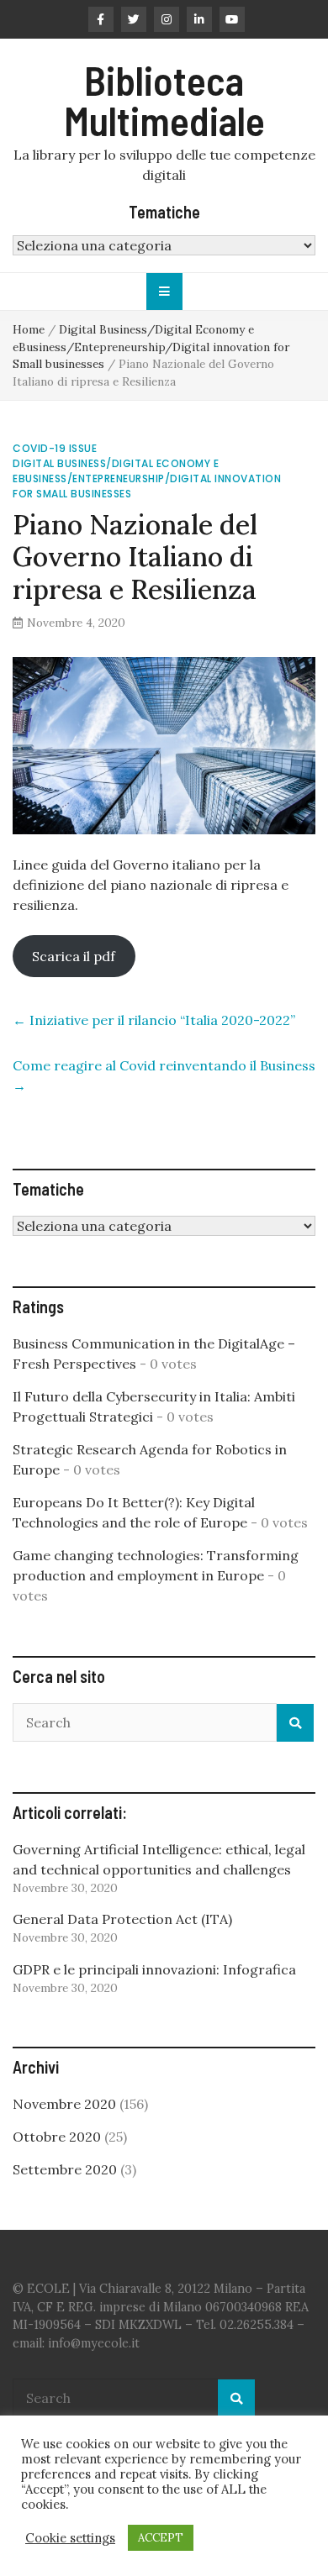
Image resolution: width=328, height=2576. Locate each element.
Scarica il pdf (74, 956)
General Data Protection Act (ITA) (122, 1919)
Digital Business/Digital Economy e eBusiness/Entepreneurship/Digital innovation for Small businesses (151, 347)
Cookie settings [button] (70, 2538)
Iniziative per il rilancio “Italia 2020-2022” (154, 1020)
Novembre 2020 (64, 2104)
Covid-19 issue (55, 448)
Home (29, 329)
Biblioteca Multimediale (164, 100)
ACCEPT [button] (161, 2538)
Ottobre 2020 (57, 2137)
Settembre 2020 (65, 2169)
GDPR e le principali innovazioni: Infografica (154, 1969)
